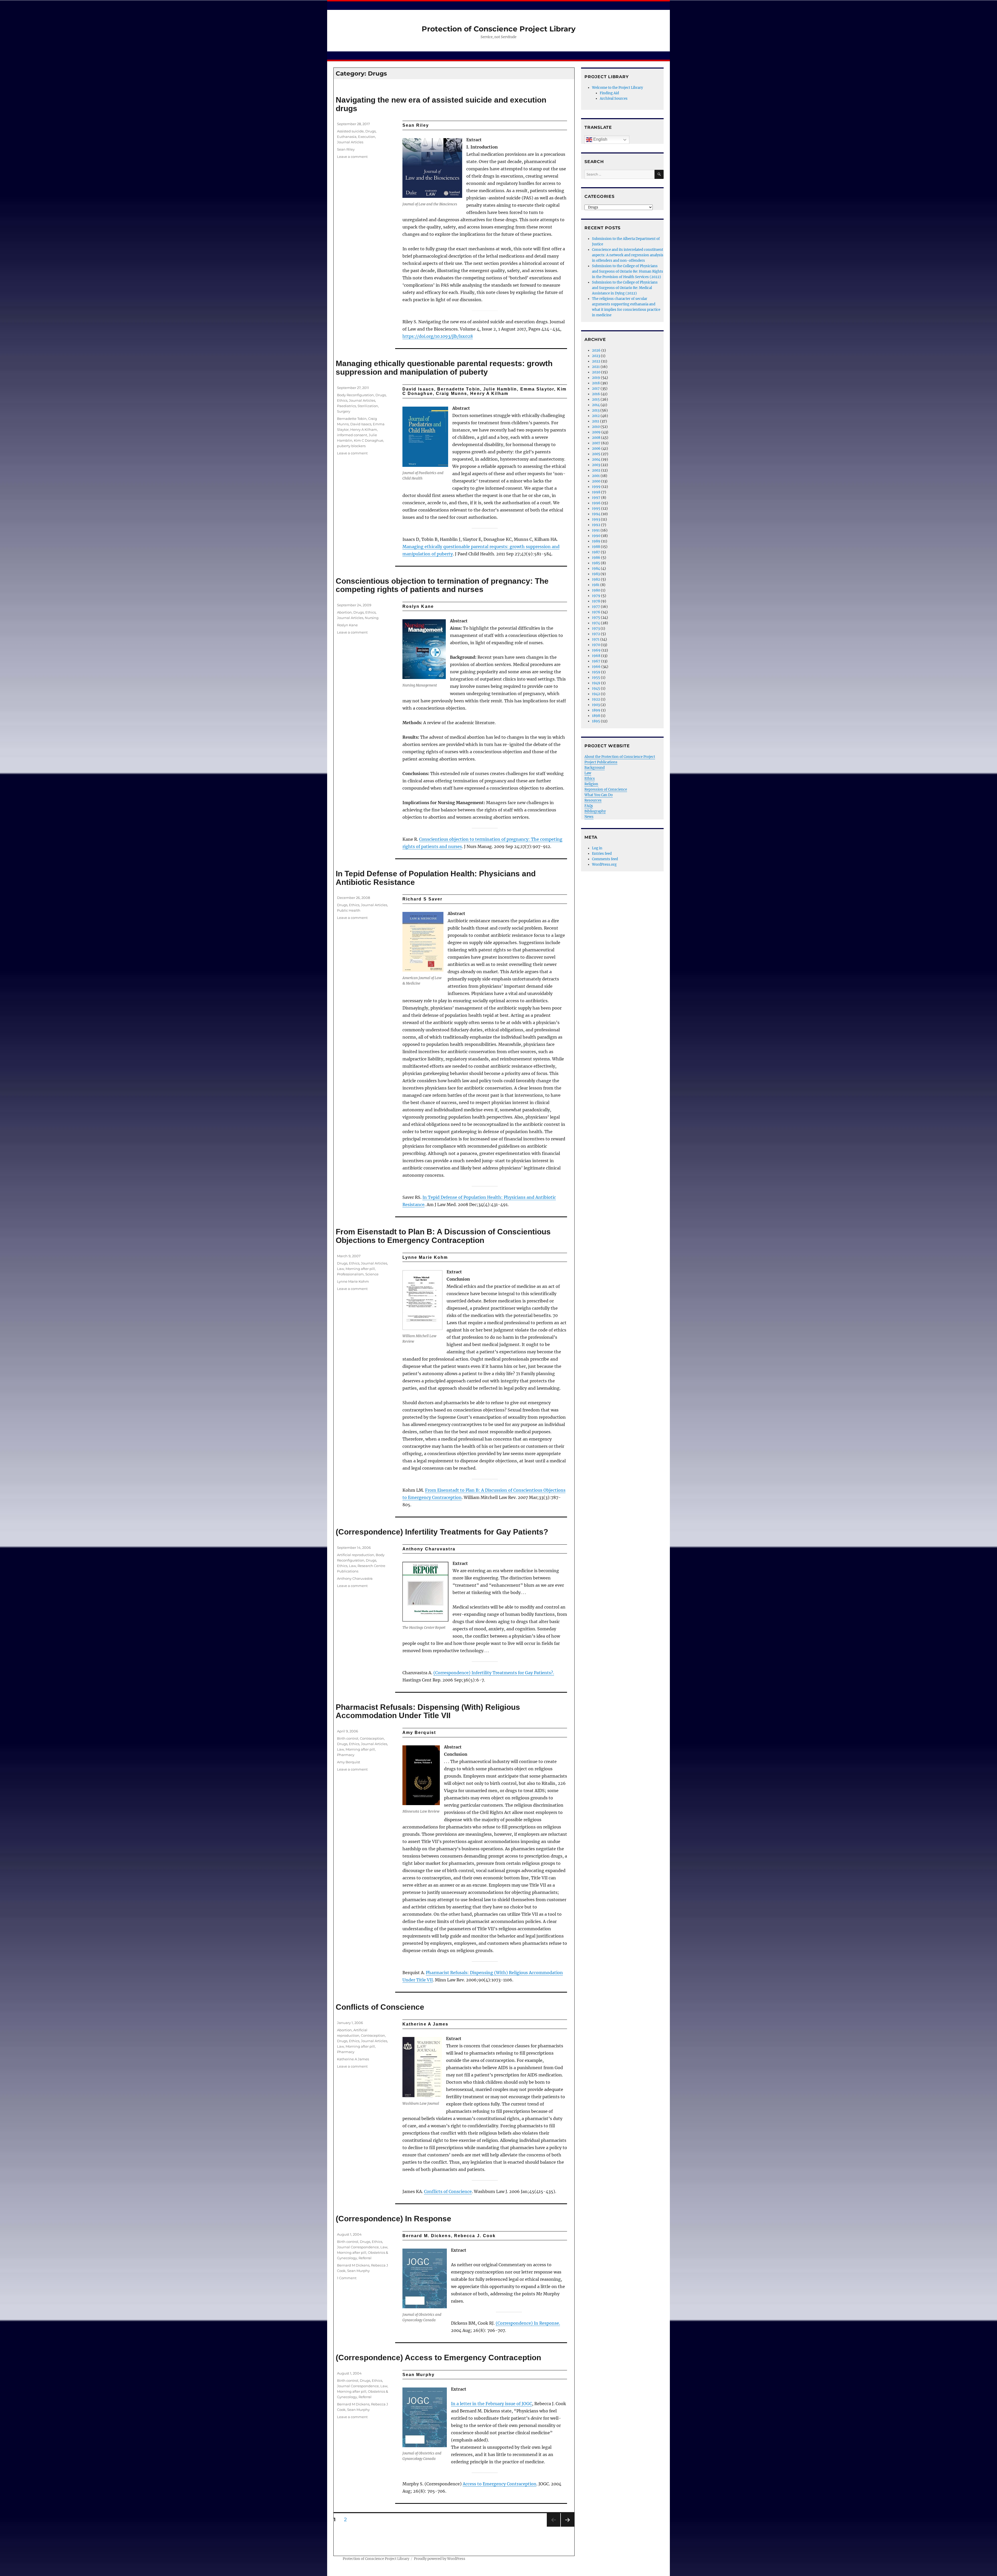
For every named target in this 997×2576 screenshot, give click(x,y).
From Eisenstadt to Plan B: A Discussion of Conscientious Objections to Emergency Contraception (443, 1236)
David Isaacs (361, 424)
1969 (596, 650)
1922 (596, 699)
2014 (596, 405)
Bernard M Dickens (353, 2265)
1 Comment (347, 2278)
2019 (596, 378)
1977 (596, 607)
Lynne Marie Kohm (353, 1281)
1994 (596, 514)
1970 (596, 645)
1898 (596, 716)
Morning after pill (360, 1269)
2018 (596, 383)
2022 (596, 361)
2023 (596, 356)
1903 (596, 705)
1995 (596, 509)
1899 (596, 710)
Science (372, 1274)
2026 (596, 350)
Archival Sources (614, 99)
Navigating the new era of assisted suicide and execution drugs (441, 104)
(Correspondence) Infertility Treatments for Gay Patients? (442, 1532)
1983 (596, 574)
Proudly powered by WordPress (440, 2559)
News (589, 817)
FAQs (589, 806)
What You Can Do (599, 795)
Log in (597, 848)
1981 (596, 585)
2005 (596, 454)
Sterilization (368, 406)
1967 (596, 661)
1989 (596, 541)
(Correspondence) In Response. (528, 2323)
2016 (596, 394)
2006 (596, 449)
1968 (596, 656)
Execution (367, 137)
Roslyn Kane (347, 625)
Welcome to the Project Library (617, 88)
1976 (596, 612)
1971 (596, 639)
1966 (596, 667)
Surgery (344, 411)
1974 (596, 623)
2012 (596, 416)
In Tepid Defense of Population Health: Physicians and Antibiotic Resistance (436, 878)
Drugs (370, 131)
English (600, 139)
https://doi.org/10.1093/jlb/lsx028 (438, 336)
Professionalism (350, 1274)
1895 (596, 721)
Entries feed (602, 854)
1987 (596, 552)
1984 (596, 569)
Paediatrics (346, 406)
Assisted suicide (350, 131)
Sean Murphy (358, 2271)
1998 (596, 492)
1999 (596, 487)
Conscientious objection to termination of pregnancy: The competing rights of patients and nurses (442, 585)
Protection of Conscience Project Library (499, 29)
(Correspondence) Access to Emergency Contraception (438, 2358)
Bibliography (595, 811)
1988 (596, 547)
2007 (596, 443)
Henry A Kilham (364, 429)
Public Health (349, 910)
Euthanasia (347, 137)
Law (341, 1269)
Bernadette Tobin (352, 419)
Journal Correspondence (358, 2247)
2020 (596, 372)
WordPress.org (604, 865)
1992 (596, 525)
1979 (596, 596)
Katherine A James (353, 2059)
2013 (596, 410)
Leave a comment (352, 157)
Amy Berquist (349, 1762)
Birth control (348, 1738)
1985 (596, 563)
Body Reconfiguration (355, 395)
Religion (591, 784)
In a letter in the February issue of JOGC (491, 2404)
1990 (596, 536)
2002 (596, 470)
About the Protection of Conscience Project (620, 757)
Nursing (372, 618)
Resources (593, 800)
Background (595, 768)
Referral (365, 2258)
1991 (596, 530)
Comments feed (605, 859)
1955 (596, 678)
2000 (596, 481)
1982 (596, 579)
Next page (567, 2527)
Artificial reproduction (356, 1555)
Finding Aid (609, 93)
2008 (596, 438)
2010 (596, 427)
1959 (596, 672)
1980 (596, 590)
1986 (596, 558)
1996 (596, 503)
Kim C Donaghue (369, 440)
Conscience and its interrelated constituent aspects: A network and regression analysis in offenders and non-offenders (628, 255)
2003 (596, 465)
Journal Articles (350, 142)
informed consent (352, 435)
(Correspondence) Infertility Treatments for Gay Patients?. (494, 1673)
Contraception (372, 1738)
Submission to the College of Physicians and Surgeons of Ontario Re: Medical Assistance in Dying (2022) (625, 288)
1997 (596, 498)
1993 (596, 519)
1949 (596, 683)
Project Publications (601, 762)
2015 (596, 399)
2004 (596, 459)
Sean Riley (346, 149)
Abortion (344, 612)
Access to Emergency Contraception (500, 2484)
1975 (596, 618)
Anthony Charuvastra (355, 1578)
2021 (596, 367)
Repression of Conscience (606, 789)
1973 (596, 628)
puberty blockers (351, 446)
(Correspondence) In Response (393, 2219)
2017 (596, 389)
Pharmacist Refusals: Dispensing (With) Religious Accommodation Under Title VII (428, 1711)
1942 (596, 694)
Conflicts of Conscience (380, 2007)
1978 (596, 601)
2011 (596, 421)
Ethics (342, 400)
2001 (596, 476)
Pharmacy (346, 1755)
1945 (596, 688)
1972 (596, 634)
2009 (596, 432)
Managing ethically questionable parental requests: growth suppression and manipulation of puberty (444, 368)
